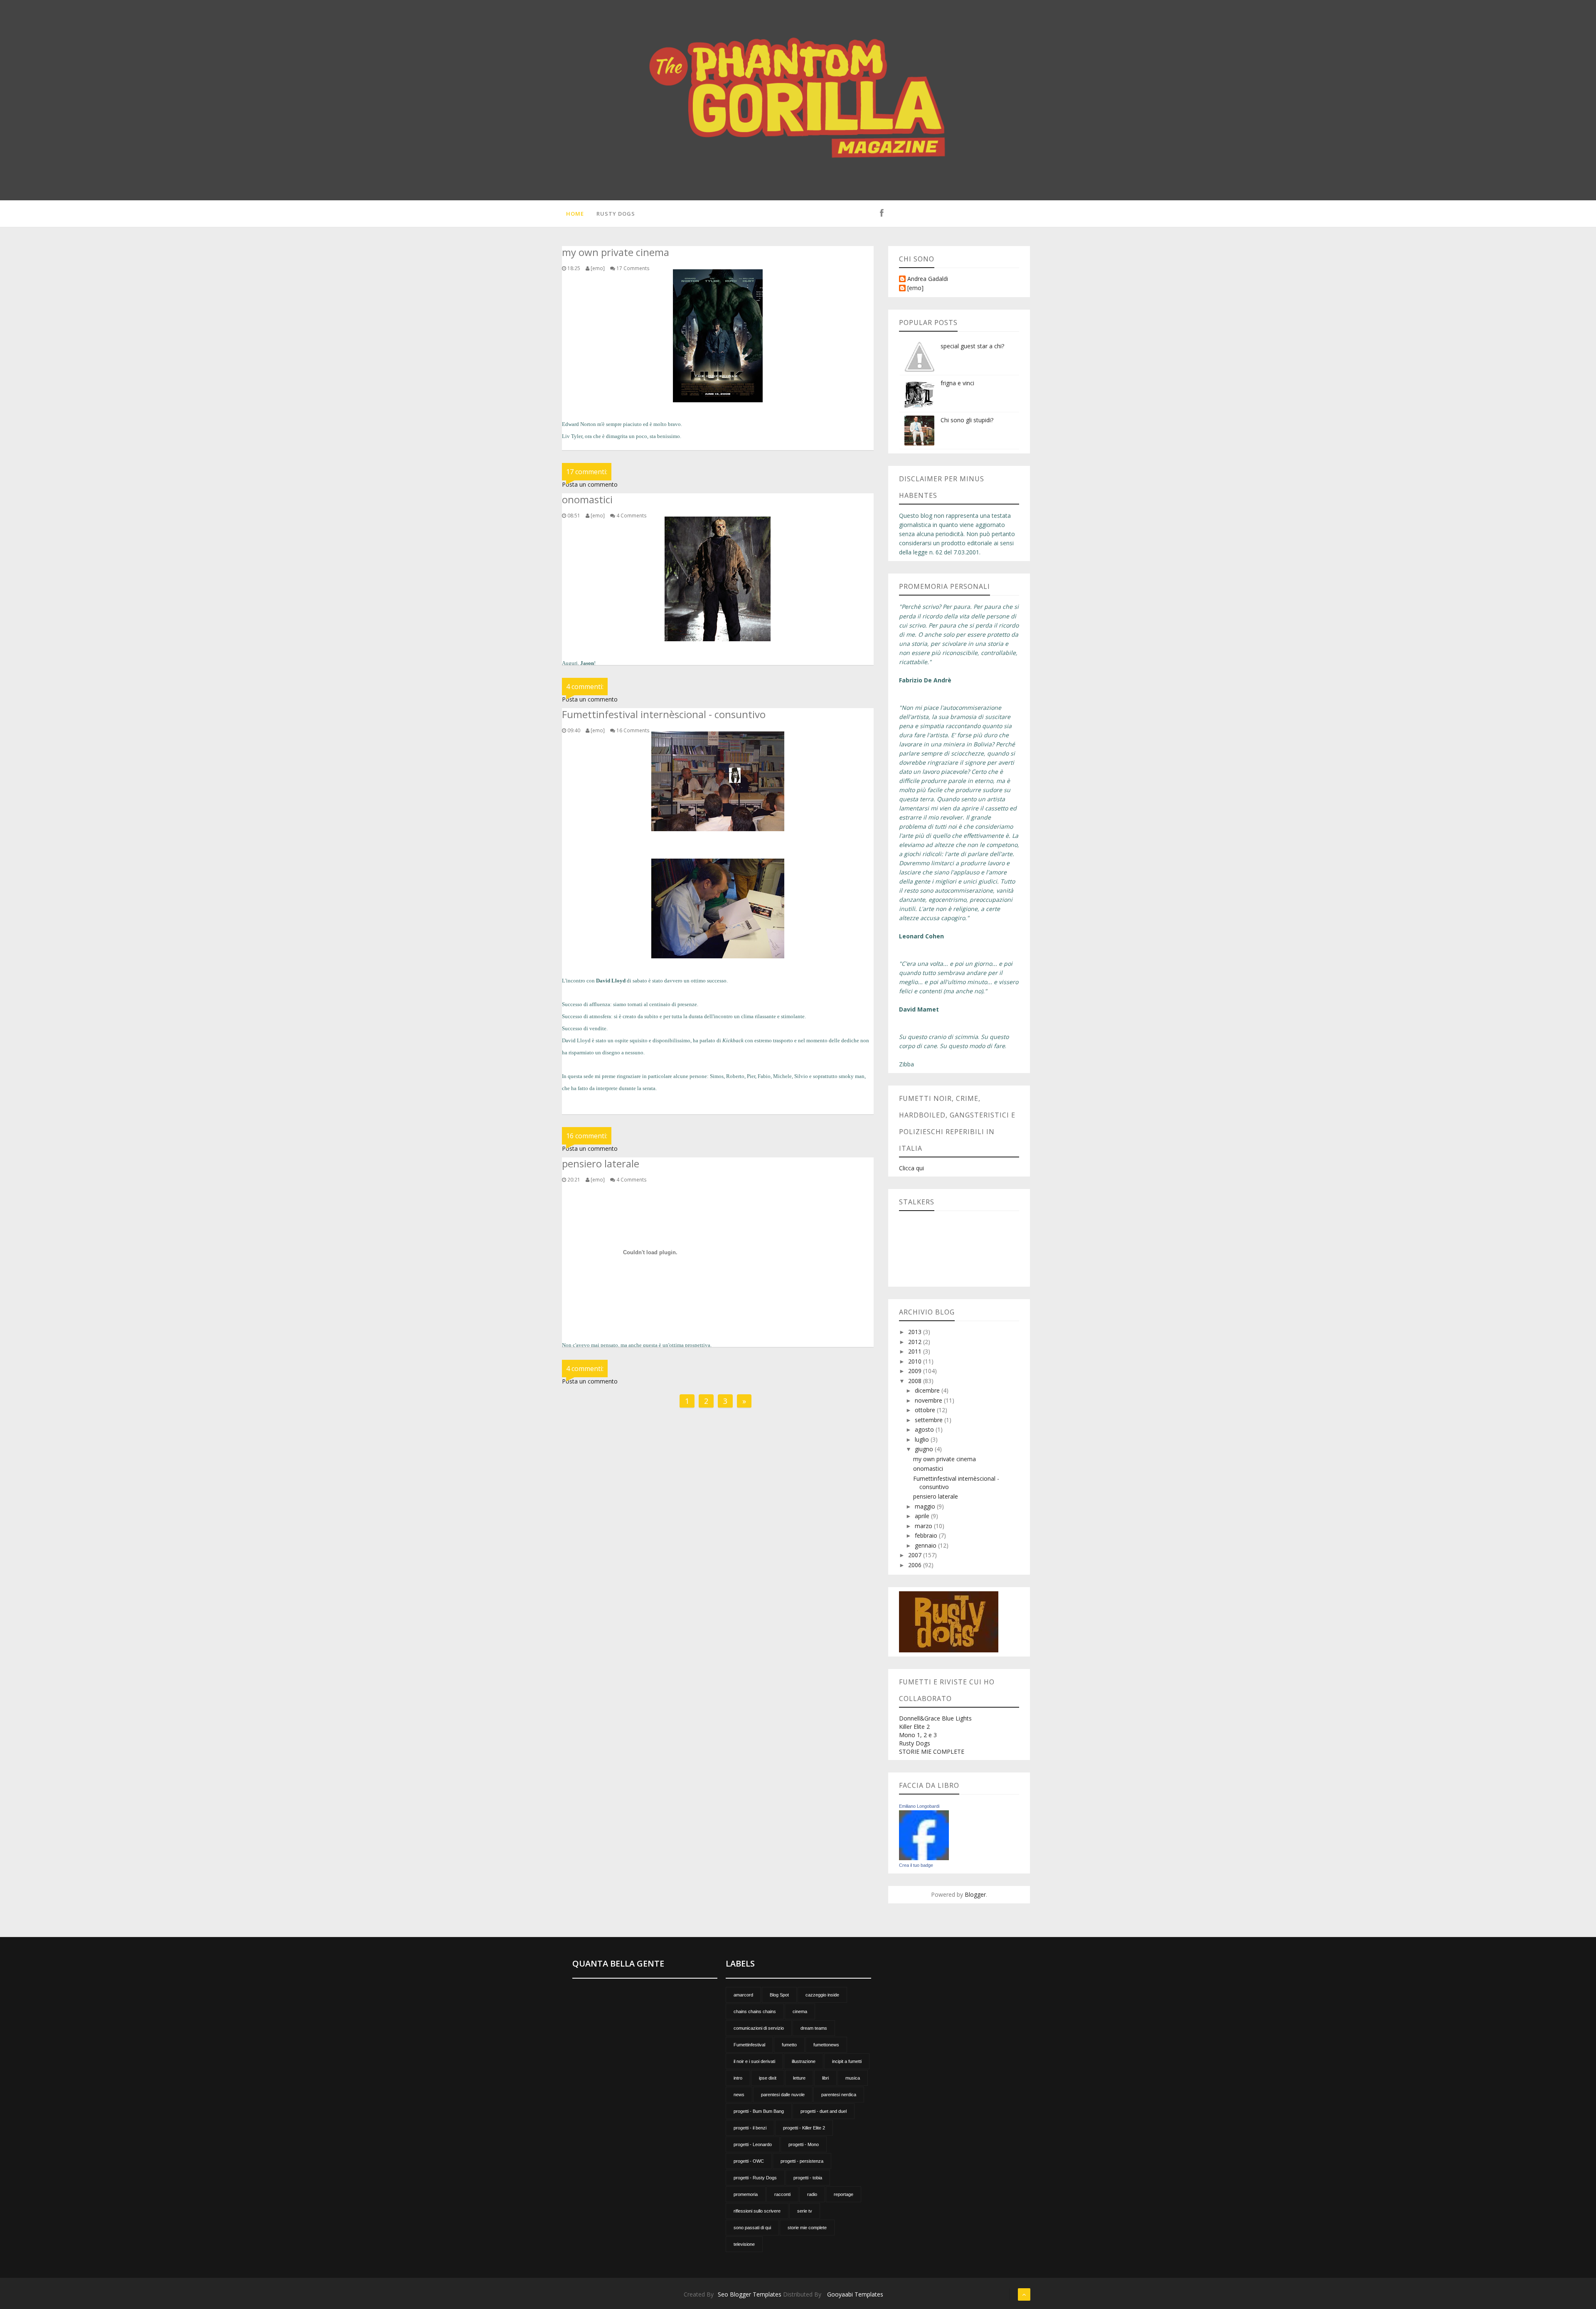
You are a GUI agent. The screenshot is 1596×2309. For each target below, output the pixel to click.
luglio (923, 1439)
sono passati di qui (752, 2228)
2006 (916, 1565)
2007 (916, 1555)
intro (738, 2078)
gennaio (926, 1545)
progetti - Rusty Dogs (755, 2178)
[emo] (915, 288)
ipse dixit (768, 2078)
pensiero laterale (936, 1496)
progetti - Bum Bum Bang (759, 2111)
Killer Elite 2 (914, 1727)
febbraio (927, 1535)
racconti (782, 2194)
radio (812, 2194)
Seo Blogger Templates (750, 2294)
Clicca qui (911, 1168)
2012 (916, 1342)
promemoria (746, 2194)
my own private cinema (945, 1459)
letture (799, 2078)
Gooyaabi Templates (855, 2294)
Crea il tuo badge (916, 1865)
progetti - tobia (808, 2178)
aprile (923, 1516)
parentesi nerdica (839, 2095)
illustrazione (804, 2061)
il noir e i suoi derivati (754, 2061)
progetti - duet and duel (824, 2111)
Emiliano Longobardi (919, 1806)
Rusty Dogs (616, 214)
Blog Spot (779, 1995)
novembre (929, 1400)
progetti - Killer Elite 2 (804, 2128)
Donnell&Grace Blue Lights (935, 1718)
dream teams (814, 2028)
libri (825, 2078)
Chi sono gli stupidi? (967, 420)
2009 (916, 1371)
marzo (924, 1526)
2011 (916, 1351)
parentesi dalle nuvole (783, 2095)
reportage (844, 2194)
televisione (744, 2244)
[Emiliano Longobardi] (924, 1835)
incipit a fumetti (847, 2061)
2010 (916, 1361)
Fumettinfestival (749, 2045)
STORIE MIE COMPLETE (932, 1751)
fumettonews (826, 2045)
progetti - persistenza (802, 2161)
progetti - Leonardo (753, 2144)
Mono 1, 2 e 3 (918, 1735)
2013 (916, 1332)
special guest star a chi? (972, 346)
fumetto (789, 2045)
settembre (930, 1420)
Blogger (975, 1894)
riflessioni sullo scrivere (757, 2211)
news (739, 2095)
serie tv (805, 2211)
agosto (925, 1429)
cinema (800, 2011)
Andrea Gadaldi (928, 279)
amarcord (743, 1995)
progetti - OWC (749, 2161)
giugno (925, 1449)
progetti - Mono (804, 2144)
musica (853, 2078)
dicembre (928, 1390)
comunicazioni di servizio (759, 2028)
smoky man (852, 1076)
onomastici (928, 1468)
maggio (926, 1506)
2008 (916, 1381)
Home (575, 214)
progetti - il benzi (750, 2128)
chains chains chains (755, 2011)
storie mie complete (807, 2228)
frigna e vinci (957, 383)
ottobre (926, 1410)
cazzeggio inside (822, 1995)
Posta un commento (590, 484)
